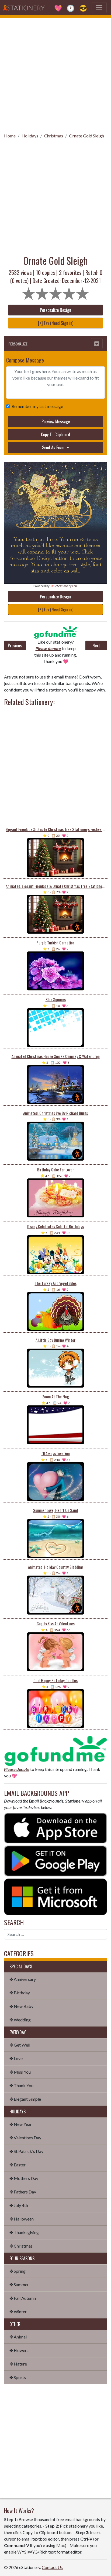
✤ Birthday (20, 1993)
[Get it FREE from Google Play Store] (55, 1860)
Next (96, 645)
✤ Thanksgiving (24, 2232)
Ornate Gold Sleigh (86, 136)
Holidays (30, 136)
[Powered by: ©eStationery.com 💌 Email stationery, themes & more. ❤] (55, 498)
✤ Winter (18, 2312)
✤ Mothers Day (24, 2178)
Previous (15, 645)
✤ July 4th (19, 2205)
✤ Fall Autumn (23, 2298)
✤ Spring (18, 2271)
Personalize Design (55, 310)
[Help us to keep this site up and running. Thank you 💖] (55, 1750)
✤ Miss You (20, 2072)
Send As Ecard (54, 447)
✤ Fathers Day (23, 2192)
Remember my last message (37, 406)
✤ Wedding (20, 2020)
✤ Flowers (19, 2350)
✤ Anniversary (23, 1979)
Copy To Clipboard (55, 434)
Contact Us (52, 2567)
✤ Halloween (22, 2219)
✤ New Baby (21, 2006)
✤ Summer (19, 2285)
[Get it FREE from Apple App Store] (55, 1828)
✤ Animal (18, 2337)
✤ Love (16, 2058)
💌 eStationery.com (64, 586)
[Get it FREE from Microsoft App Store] (55, 1896)
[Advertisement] (55, 74)
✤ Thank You (21, 2085)
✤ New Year (21, 2124)
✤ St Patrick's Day (26, 2151)
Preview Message (56, 421)
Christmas (54, 136)
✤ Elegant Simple (25, 2099)
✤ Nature (18, 2364)
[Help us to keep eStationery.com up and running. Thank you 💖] (56, 633)
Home (10, 136)
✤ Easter (18, 2165)
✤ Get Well (20, 2045)
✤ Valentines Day (25, 2138)
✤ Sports (18, 2377)
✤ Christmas (21, 2246)
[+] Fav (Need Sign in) (56, 323)
